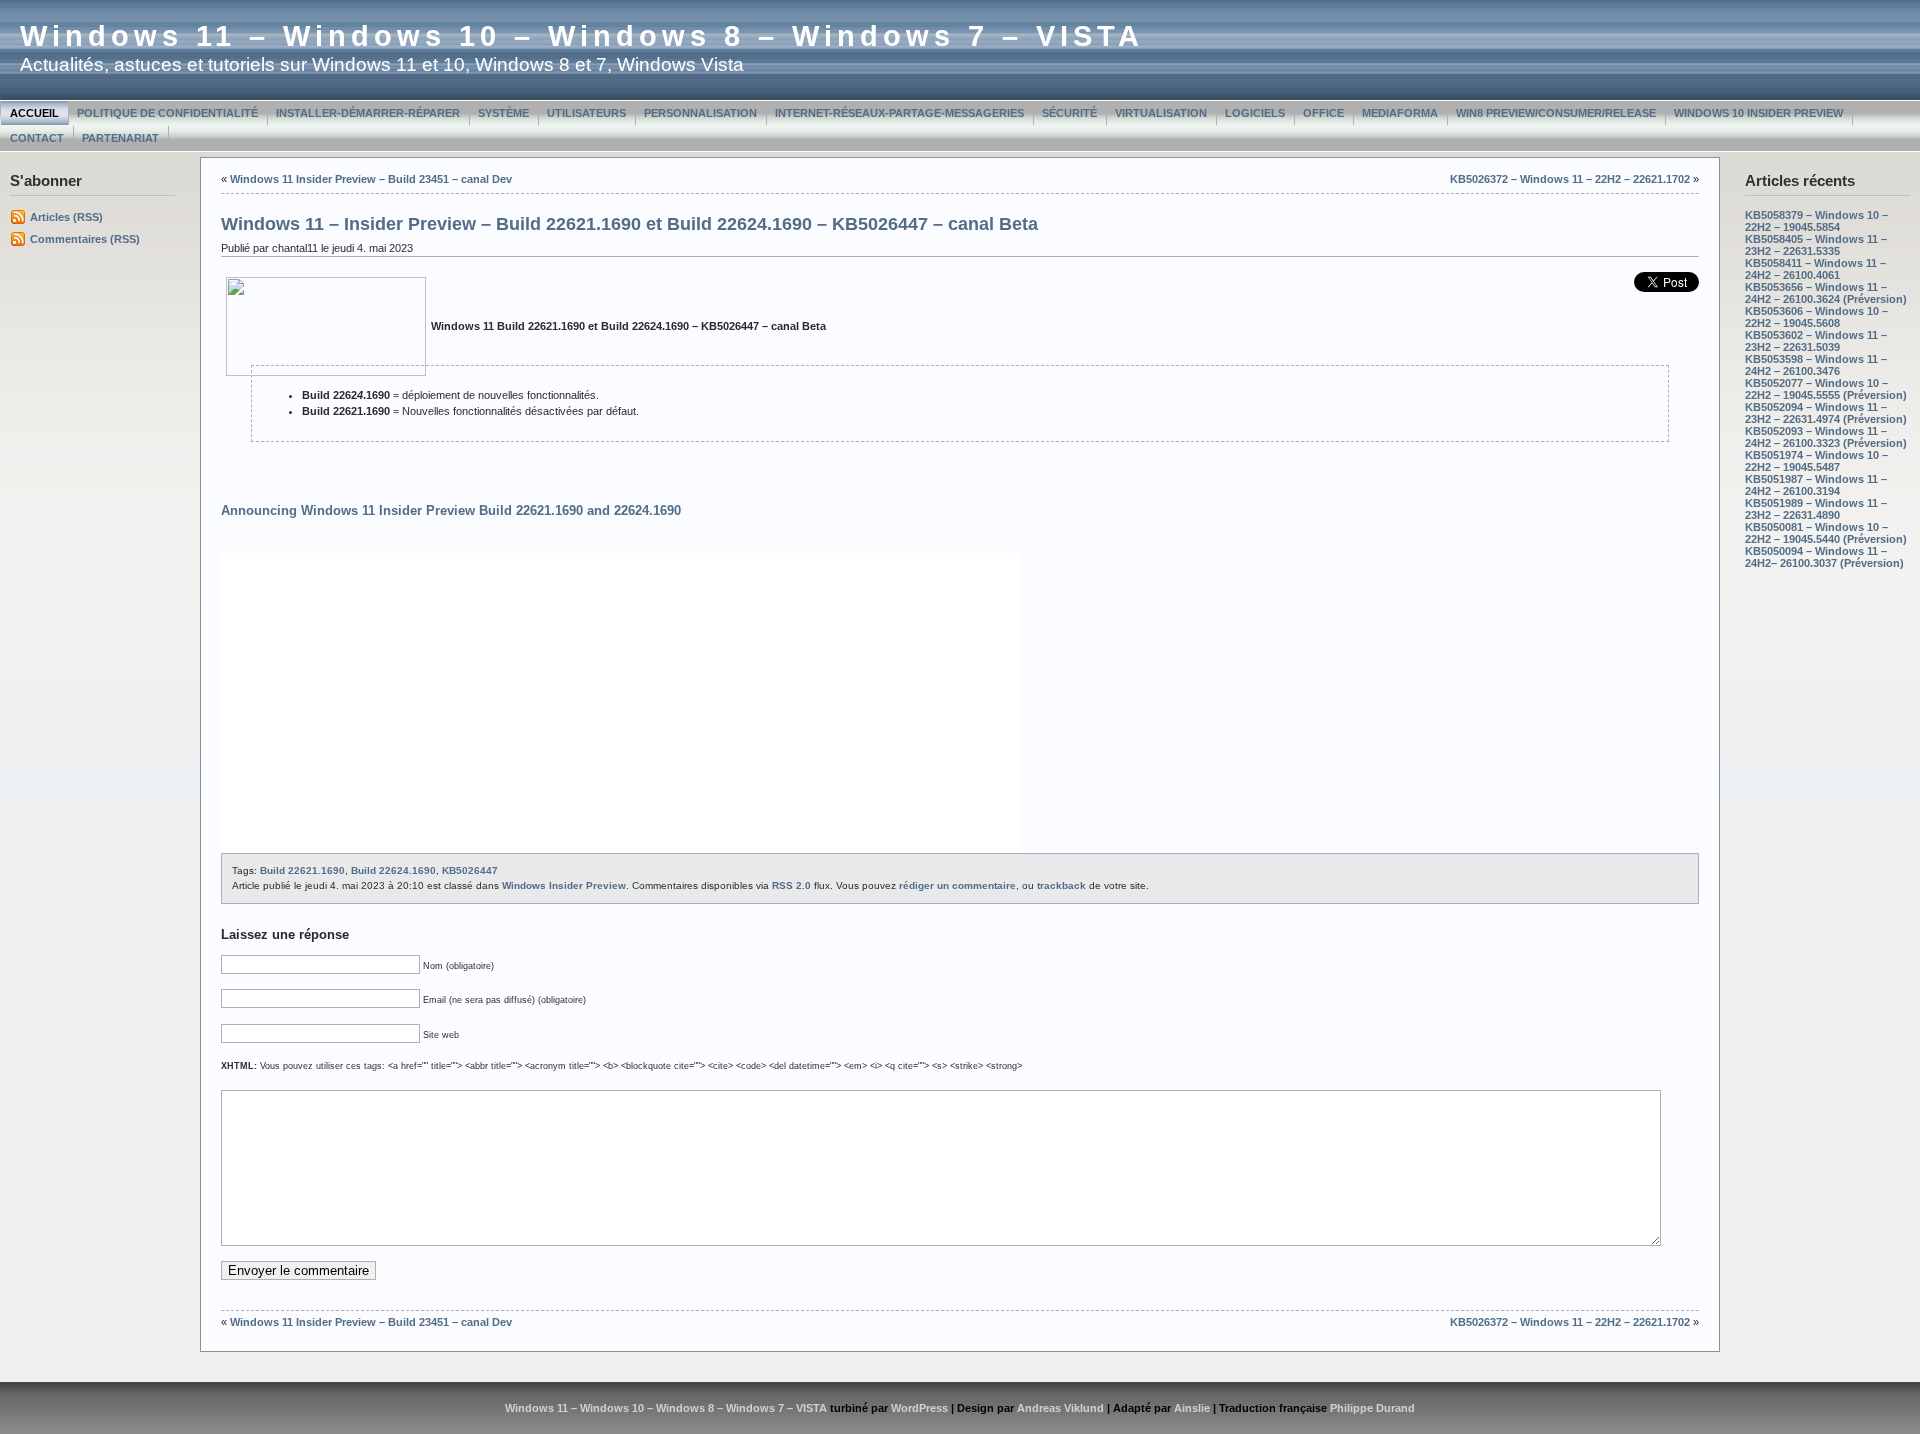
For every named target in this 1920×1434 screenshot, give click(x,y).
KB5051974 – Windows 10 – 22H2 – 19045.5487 (1816, 461)
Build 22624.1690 (393, 870)
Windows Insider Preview (564, 885)
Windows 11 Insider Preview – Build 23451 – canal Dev (371, 179)
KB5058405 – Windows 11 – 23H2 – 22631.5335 (1816, 245)
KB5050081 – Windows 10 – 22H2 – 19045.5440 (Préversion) (1826, 533)
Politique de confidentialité (167, 113)
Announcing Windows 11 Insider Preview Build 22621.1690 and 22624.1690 (451, 510)
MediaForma (1400, 113)
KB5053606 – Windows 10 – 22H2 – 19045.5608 (1816, 317)
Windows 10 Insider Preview (1758, 113)
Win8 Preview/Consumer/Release (1556, 113)
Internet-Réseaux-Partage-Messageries (899, 113)
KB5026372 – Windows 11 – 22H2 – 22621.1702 (1570, 179)
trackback (1061, 885)
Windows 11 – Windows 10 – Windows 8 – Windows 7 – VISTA (582, 36)
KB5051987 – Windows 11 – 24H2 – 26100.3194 (1816, 485)
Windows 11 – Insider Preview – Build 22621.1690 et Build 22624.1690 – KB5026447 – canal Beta (629, 224)
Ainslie (1192, 1408)
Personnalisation (700, 113)
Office (1323, 113)
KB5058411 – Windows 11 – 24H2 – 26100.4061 (1815, 269)
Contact (37, 138)
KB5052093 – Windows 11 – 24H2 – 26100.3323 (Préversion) (1826, 437)
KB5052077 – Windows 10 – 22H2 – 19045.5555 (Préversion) (1826, 389)
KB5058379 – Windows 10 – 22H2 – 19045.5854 (1816, 221)
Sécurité (1069, 113)
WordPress (919, 1408)
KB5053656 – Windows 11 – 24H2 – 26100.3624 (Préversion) (1826, 293)
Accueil (34, 113)
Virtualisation (1161, 113)
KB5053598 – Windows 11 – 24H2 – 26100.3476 (1816, 365)
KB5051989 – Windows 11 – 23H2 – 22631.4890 (1816, 509)
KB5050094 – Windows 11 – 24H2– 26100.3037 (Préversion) (1824, 557)
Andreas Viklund (1060, 1408)
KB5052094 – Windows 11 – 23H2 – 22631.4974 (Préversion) (1826, 413)
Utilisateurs (586, 113)
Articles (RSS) (66, 217)
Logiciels (1255, 113)
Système (503, 113)
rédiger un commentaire (957, 885)
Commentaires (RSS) (85, 239)
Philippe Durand (1372, 1408)
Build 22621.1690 (302, 870)
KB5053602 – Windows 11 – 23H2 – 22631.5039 (1816, 341)
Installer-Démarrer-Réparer (368, 113)
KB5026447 (470, 870)
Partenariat (120, 138)
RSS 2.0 (791, 885)
